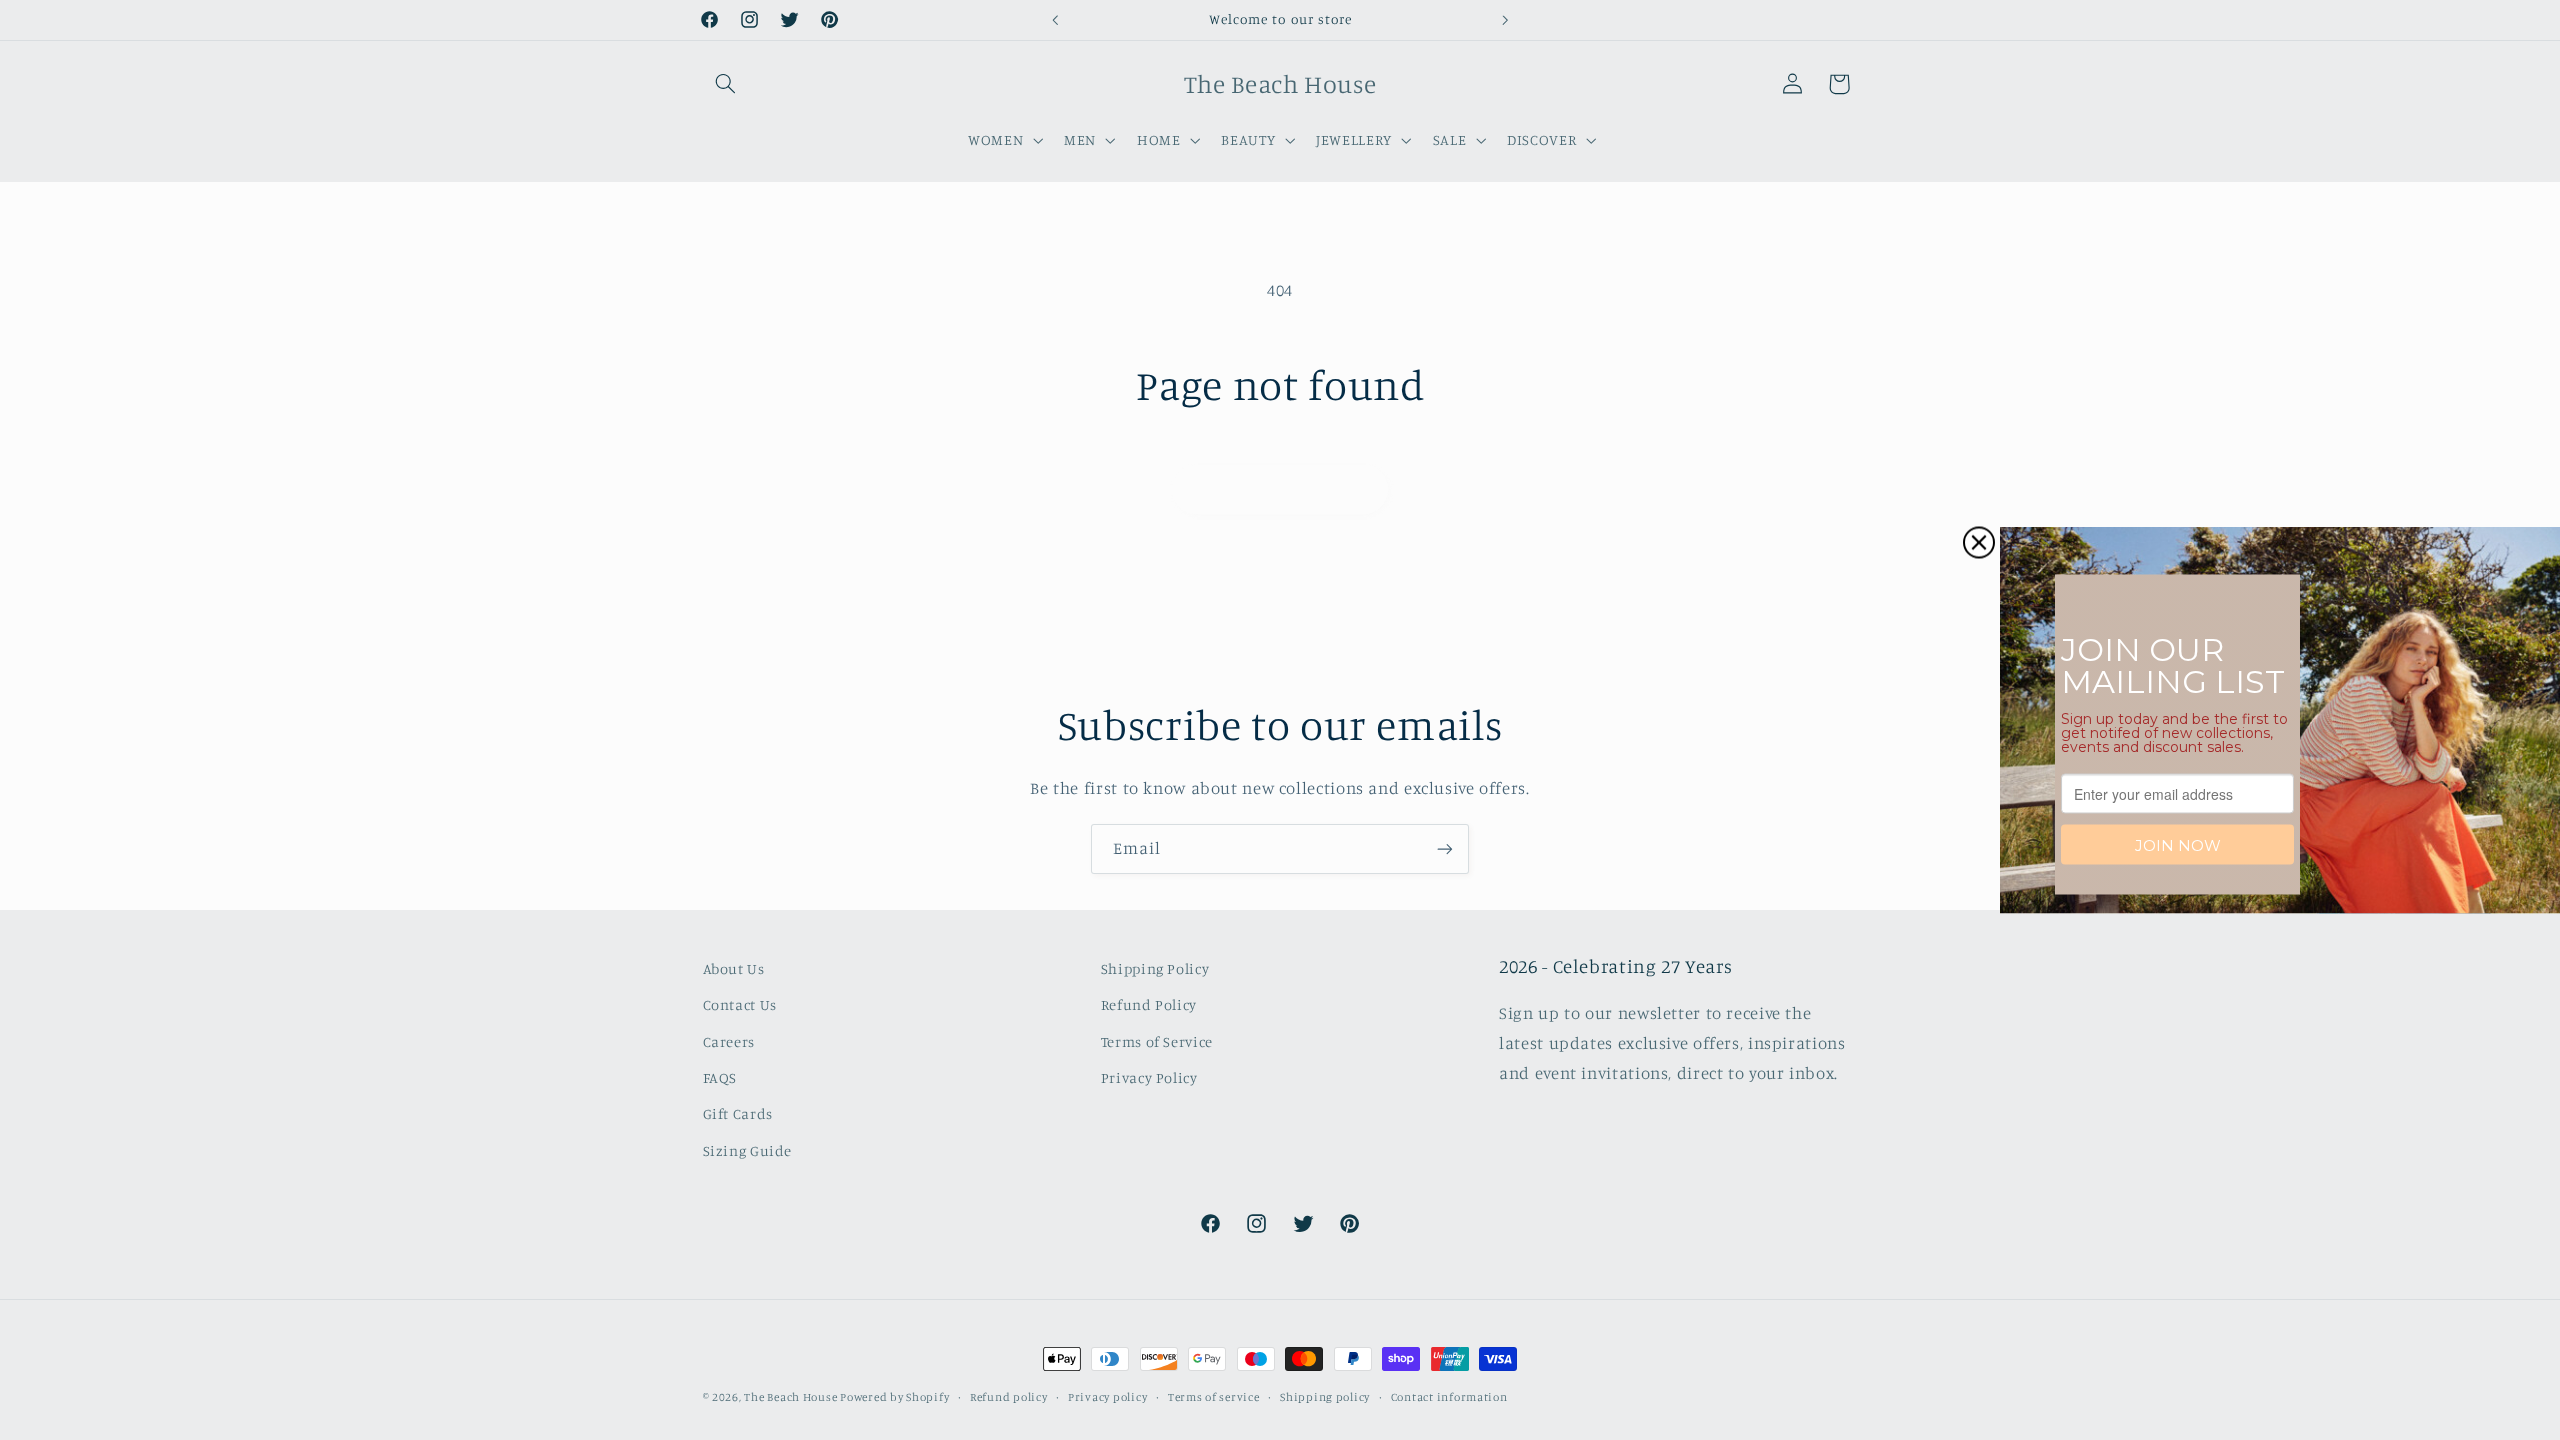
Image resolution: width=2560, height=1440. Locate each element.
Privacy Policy (1149, 1077)
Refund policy (1009, 1397)
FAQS (720, 1077)
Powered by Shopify (894, 1397)
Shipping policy (1325, 1397)
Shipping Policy (1155, 968)
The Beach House (792, 1397)
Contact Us (740, 1004)
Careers (729, 1041)
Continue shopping (1280, 488)
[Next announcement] (1505, 20)
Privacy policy (1107, 1397)
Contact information (1449, 1397)
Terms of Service (1157, 1041)
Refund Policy (1149, 1004)
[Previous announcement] (1055, 20)
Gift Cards (738, 1113)
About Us (734, 968)
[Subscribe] (1445, 848)
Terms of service (1214, 1397)
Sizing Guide (748, 1150)
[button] (726, 84)
